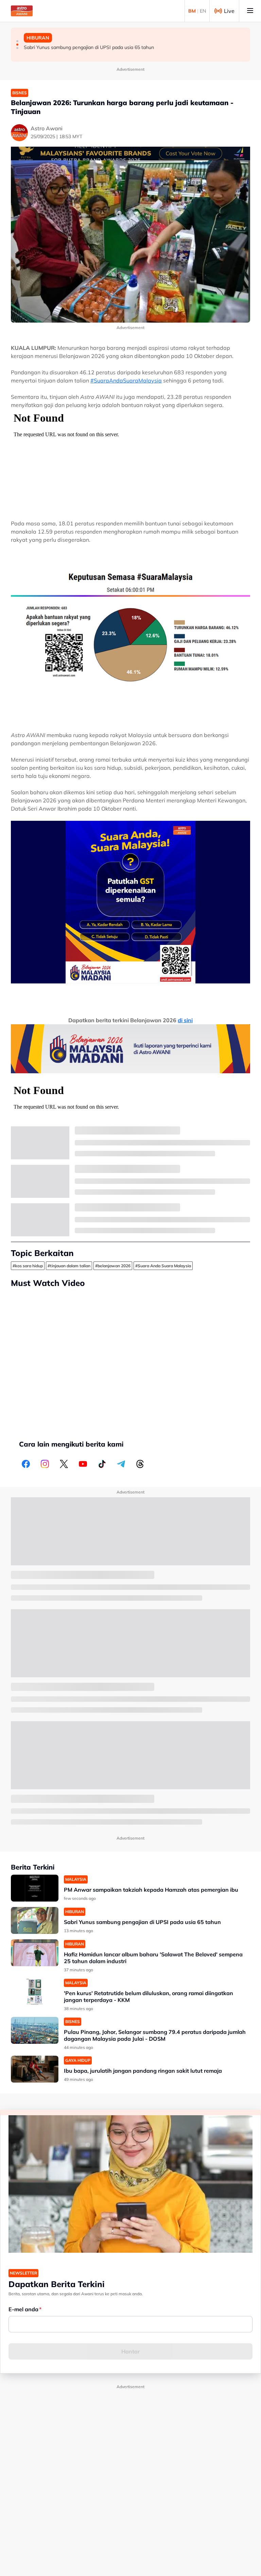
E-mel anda (23, 2309)
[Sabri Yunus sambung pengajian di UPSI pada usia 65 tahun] (35, 1920)
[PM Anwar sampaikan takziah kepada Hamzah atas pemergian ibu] (35, 1888)
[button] (17, 41)
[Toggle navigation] (250, 11)
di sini (185, 1020)
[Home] (22, 11)
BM (192, 11)
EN (203, 11)
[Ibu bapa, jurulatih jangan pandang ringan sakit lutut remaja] (35, 2069)
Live (229, 11)
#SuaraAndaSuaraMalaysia (126, 380)
